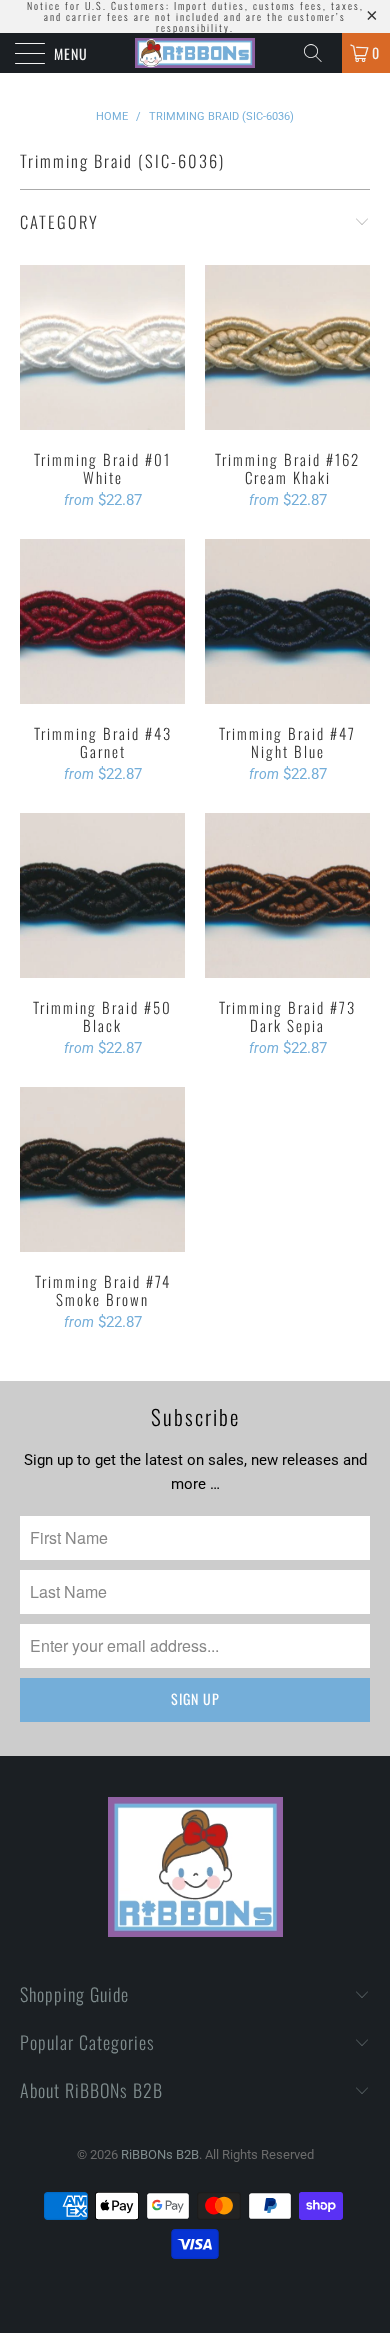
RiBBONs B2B (160, 2154)
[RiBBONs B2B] (195, 53)
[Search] (320, 53)
